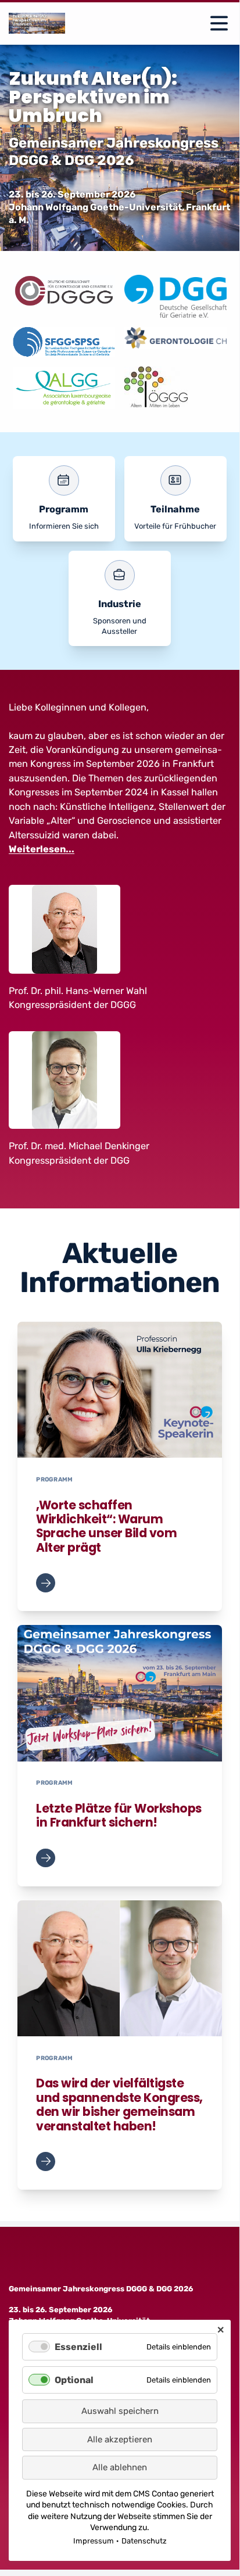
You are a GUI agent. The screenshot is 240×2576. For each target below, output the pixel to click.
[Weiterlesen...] (45, 1583)
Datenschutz (144, 2541)
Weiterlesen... (42, 849)
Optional (74, 2380)
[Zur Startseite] (37, 23)
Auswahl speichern (120, 2411)
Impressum (94, 2541)
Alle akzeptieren (120, 2439)
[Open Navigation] (219, 23)
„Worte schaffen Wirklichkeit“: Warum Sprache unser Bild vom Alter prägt (106, 1526)
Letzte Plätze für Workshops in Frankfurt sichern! (119, 1816)
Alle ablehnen (120, 2467)
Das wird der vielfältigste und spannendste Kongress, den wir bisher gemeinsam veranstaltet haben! (119, 2105)
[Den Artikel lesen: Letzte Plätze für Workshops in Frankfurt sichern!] (120, 1693)
